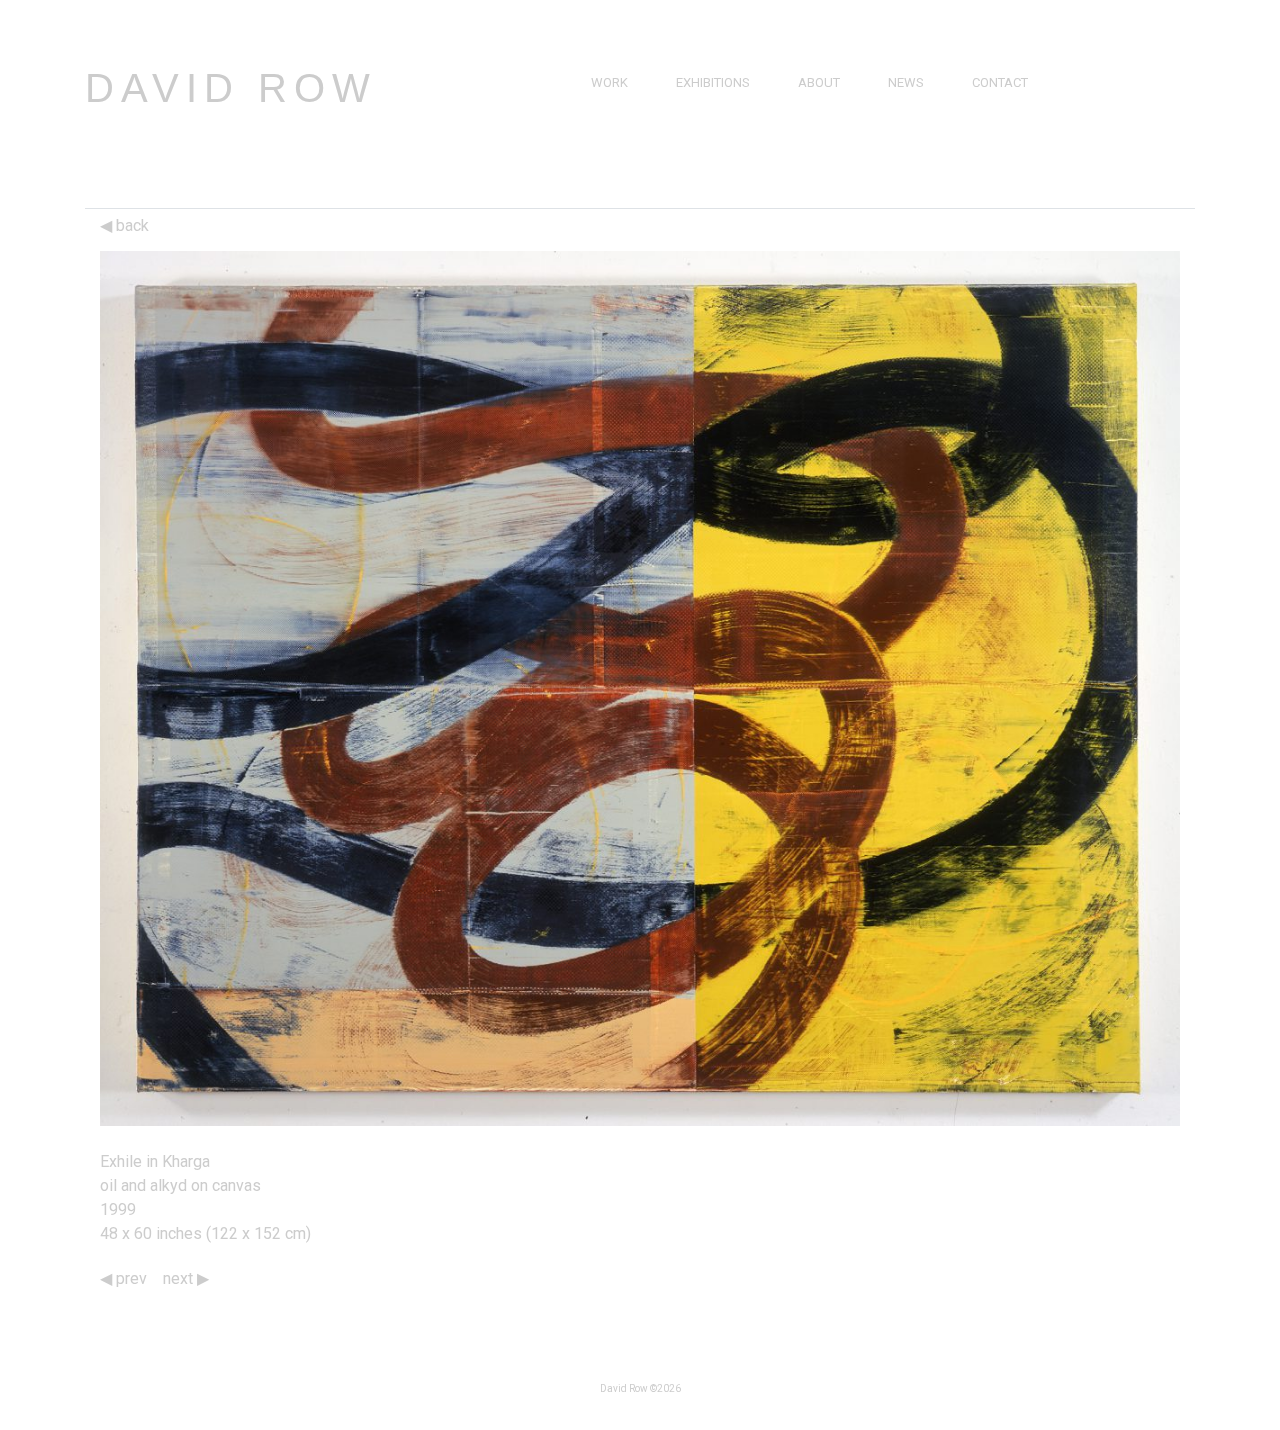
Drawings (624, 128)
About (819, 82)
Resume (823, 128)
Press (907, 105)
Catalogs (920, 151)
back (130, 225)
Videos (910, 128)
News (906, 82)
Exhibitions (713, 82)
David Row (231, 88)
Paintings (622, 105)
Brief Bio (826, 105)
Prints (612, 151)
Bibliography (841, 151)
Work (609, 82)
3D (599, 174)
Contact (1000, 82)
